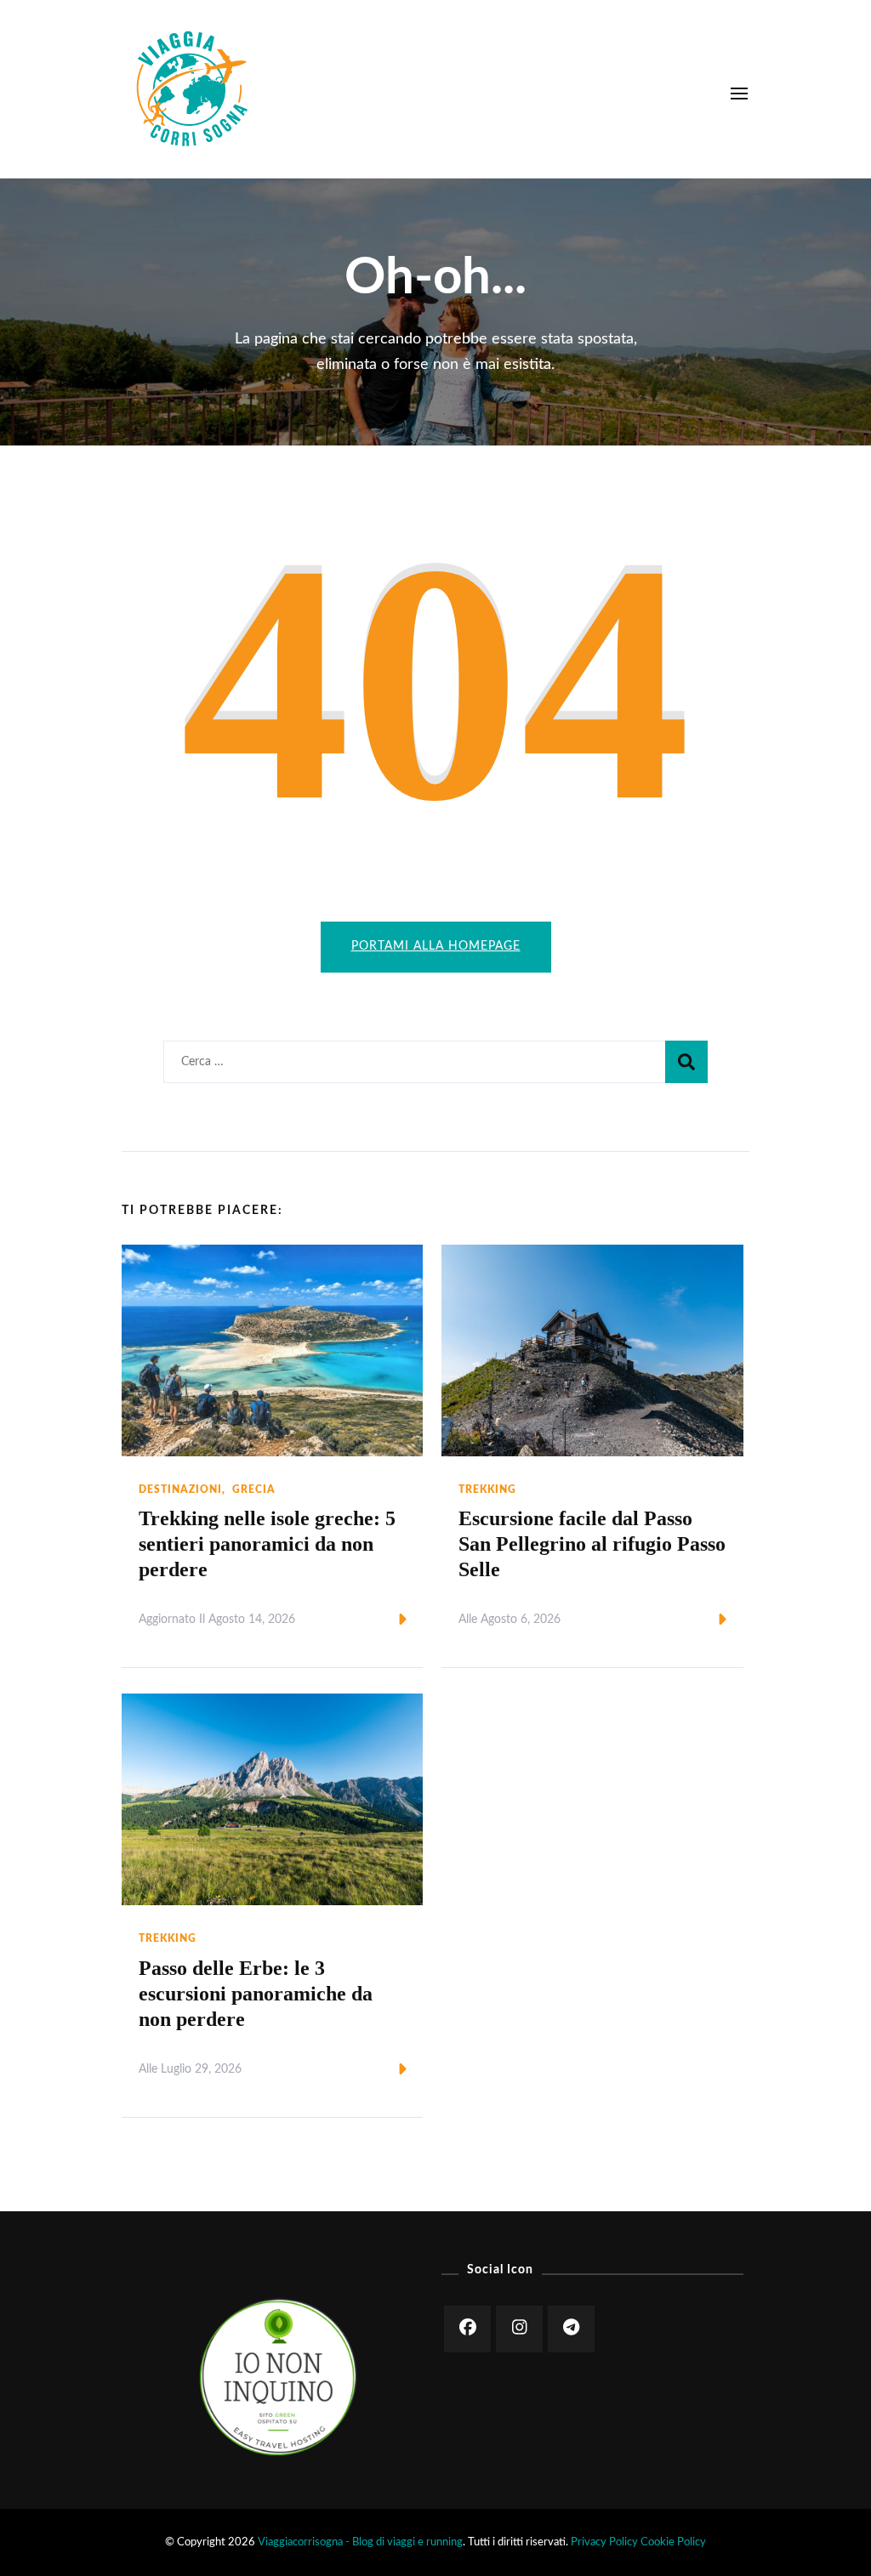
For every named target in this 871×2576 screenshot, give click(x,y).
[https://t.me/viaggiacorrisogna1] (571, 2329)
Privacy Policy (604, 2542)
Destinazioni (180, 1489)
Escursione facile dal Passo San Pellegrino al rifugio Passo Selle (592, 1544)
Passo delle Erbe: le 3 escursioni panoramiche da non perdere (256, 1994)
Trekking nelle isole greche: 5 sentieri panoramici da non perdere (267, 1544)
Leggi (374, 1620)
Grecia (254, 1489)
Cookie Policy (673, 2542)
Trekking (487, 1489)
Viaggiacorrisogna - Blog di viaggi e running (360, 2542)
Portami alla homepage (436, 946)
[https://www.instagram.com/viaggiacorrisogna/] (519, 2329)
